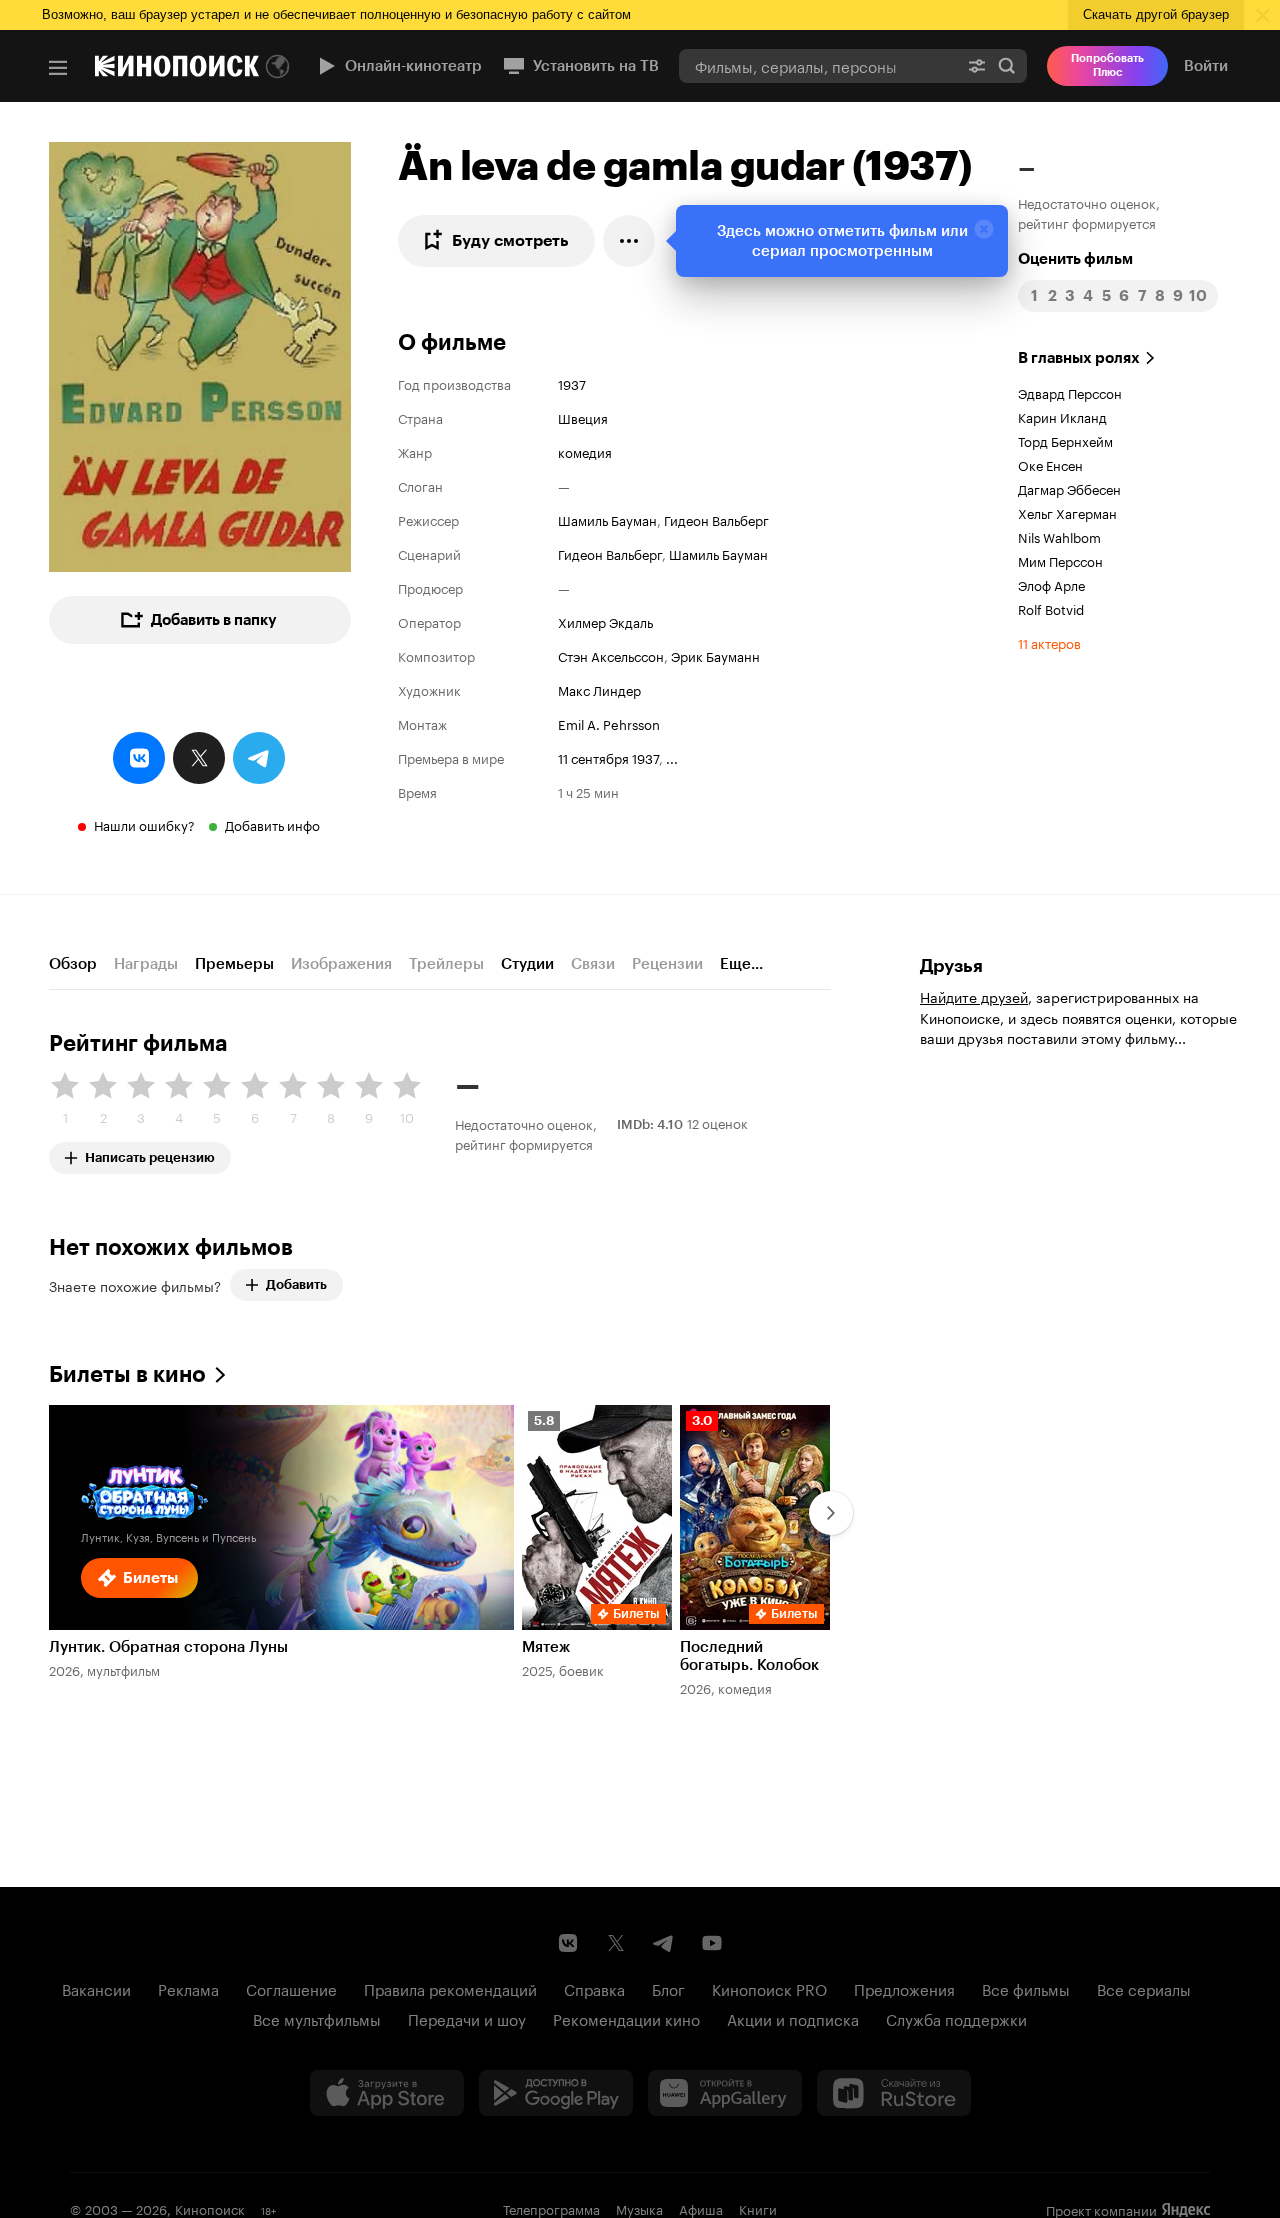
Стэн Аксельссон (611, 655)
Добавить (296, 1284)
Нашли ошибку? (144, 824)
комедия (585, 451)
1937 (572, 383)
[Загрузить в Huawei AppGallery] (725, 2093)
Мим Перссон (1060, 560)
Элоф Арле (1051, 584)
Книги (758, 2208)
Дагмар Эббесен (1069, 488)
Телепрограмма (551, 2208)
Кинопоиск (210, 2208)
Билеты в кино (127, 1374)
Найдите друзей (974, 996)
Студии (527, 964)
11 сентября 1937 (608, 757)
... (672, 757)
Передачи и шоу (467, 2018)
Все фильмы (1026, 1988)
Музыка (639, 2208)
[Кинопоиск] (177, 66)
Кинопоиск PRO (769, 1988)
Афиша (701, 2208)
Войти (1206, 66)
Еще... (741, 964)
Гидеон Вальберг (716, 519)
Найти (1007, 65)
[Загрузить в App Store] (387, 2093)
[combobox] (818, 65)
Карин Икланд (1062, 416)
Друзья (951, 966)
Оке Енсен (1050, 464)
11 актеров (1049, 642)
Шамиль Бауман (607, 519)
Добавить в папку (214, 620)
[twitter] (199, 758)
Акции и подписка (793, 2018)
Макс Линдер (599, 689)
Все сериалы (1144, 1988)
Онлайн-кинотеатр (413, 66)
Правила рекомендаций (450, 1988)
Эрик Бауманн (715, 655)
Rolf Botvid (1051, 608)
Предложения (904, 1988)
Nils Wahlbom (1059, 536)
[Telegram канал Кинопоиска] (664, 1943)
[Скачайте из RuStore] (894, 2093)
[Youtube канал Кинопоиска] (712, 1943)
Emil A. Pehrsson (609, 723)
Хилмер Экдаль (605, 621)
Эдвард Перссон (1070, 392)
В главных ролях (1079, 358)
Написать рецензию (150, 1153)
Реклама (188, 1988)
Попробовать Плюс (1107, 65)
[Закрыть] (984, 229)
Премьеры (234, 964)
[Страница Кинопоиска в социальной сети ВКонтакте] (568, 1943)
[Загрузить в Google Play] (556, 2093)
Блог (668, 1988)
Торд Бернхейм (1065, 440)
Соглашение (291, 1988)
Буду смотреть (510, 240)
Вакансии (96, 1988)
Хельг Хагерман (1067, 512)
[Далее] (831, 1513)
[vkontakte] (139, 758)
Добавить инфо (272, 824)
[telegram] (259, 758)
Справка (594, 1988)
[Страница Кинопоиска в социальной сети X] (616, 1943)
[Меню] (58, 68)
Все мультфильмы (317, 2018)
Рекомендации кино (626, 2018)
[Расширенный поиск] (977, 65)
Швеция (583, 417)
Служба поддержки (956, 2018)
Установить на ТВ (596, 66)
